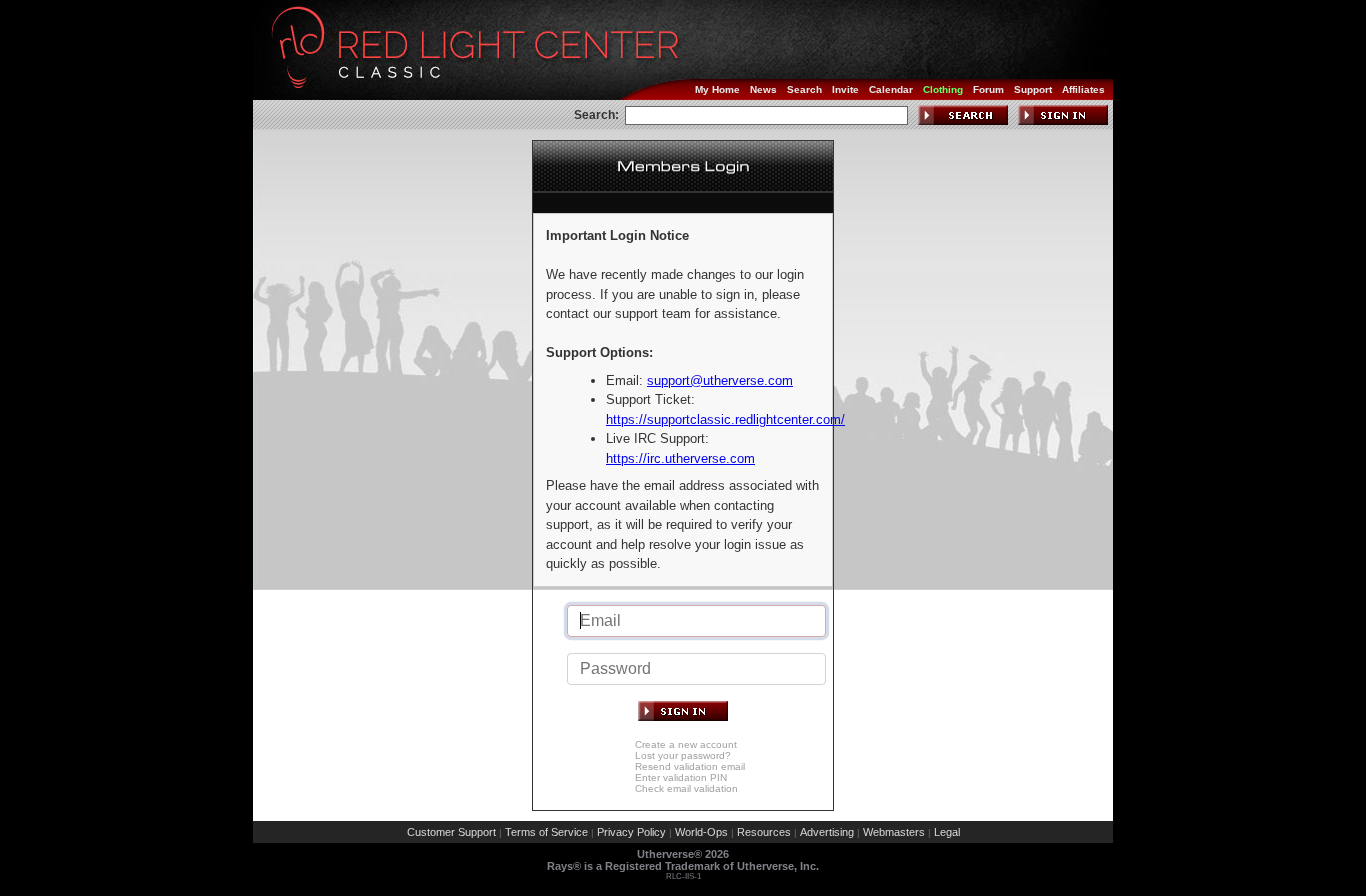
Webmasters (894, 832)
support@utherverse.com (720, 380)
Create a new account (686, 744)
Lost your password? (683, 755)
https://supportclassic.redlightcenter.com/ (725, 419)
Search (804, 89)
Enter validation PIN (681, 777)
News (763, 89)
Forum (988, 89)
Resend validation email (690, 766)
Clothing (943, 89)
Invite (845, 89)
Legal (947, 832)
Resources (764, 832)
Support (1033, 89)
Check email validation (686, 788)
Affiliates (1083, 89)
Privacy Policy (631, 832)
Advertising (827, 832)
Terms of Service (546, 832)
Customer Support (451, 832)
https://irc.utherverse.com (680, 458)
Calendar (891, 89)
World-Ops (701, 832)
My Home (717, 89)
